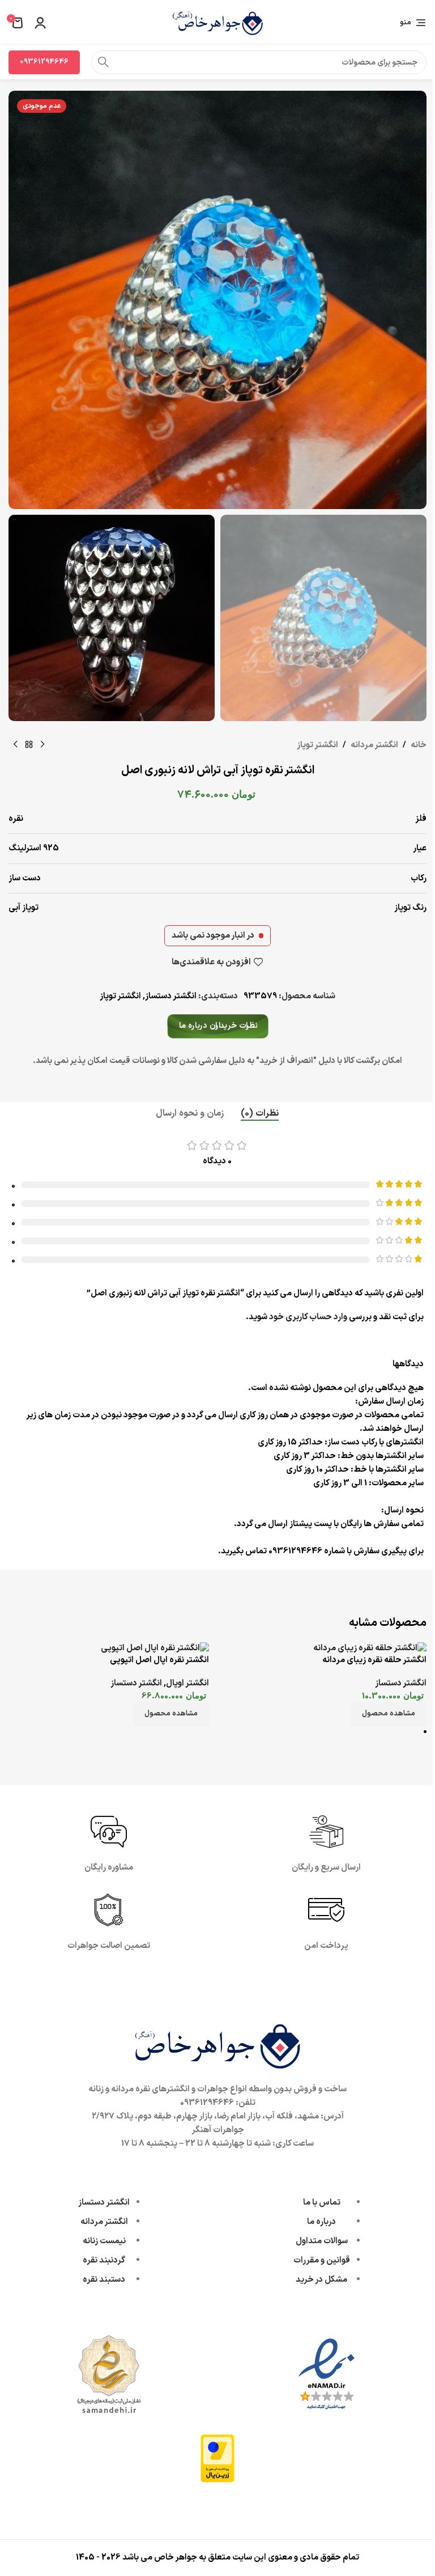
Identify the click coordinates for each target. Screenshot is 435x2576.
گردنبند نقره (104, 2261)
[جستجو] (103, 62)
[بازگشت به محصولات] (29, 745)
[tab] (260, 1113)
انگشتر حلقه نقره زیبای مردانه (374, 1660)
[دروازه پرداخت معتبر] (217, 2458)
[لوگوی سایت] (217, 22)
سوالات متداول (322, 2241)
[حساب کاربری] (40, 23)
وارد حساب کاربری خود (308, 1317)
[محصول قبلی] (42, 745)
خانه (419, 745)
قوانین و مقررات (322, 2261)
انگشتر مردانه (374, 745)
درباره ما (321, 2222)
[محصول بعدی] (15, 745)
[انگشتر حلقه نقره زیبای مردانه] (370, 1648)
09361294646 (44, 62)
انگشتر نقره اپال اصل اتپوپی (159, 1660)
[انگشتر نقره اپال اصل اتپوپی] (155, 1648)
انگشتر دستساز (171, 996)
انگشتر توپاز (317, 745)
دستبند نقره (104, 2280)
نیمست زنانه (104, 2241)
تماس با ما (322, 2203)
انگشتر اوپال (187, 1683)
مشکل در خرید (321, 2280)
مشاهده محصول (389, 1714)
